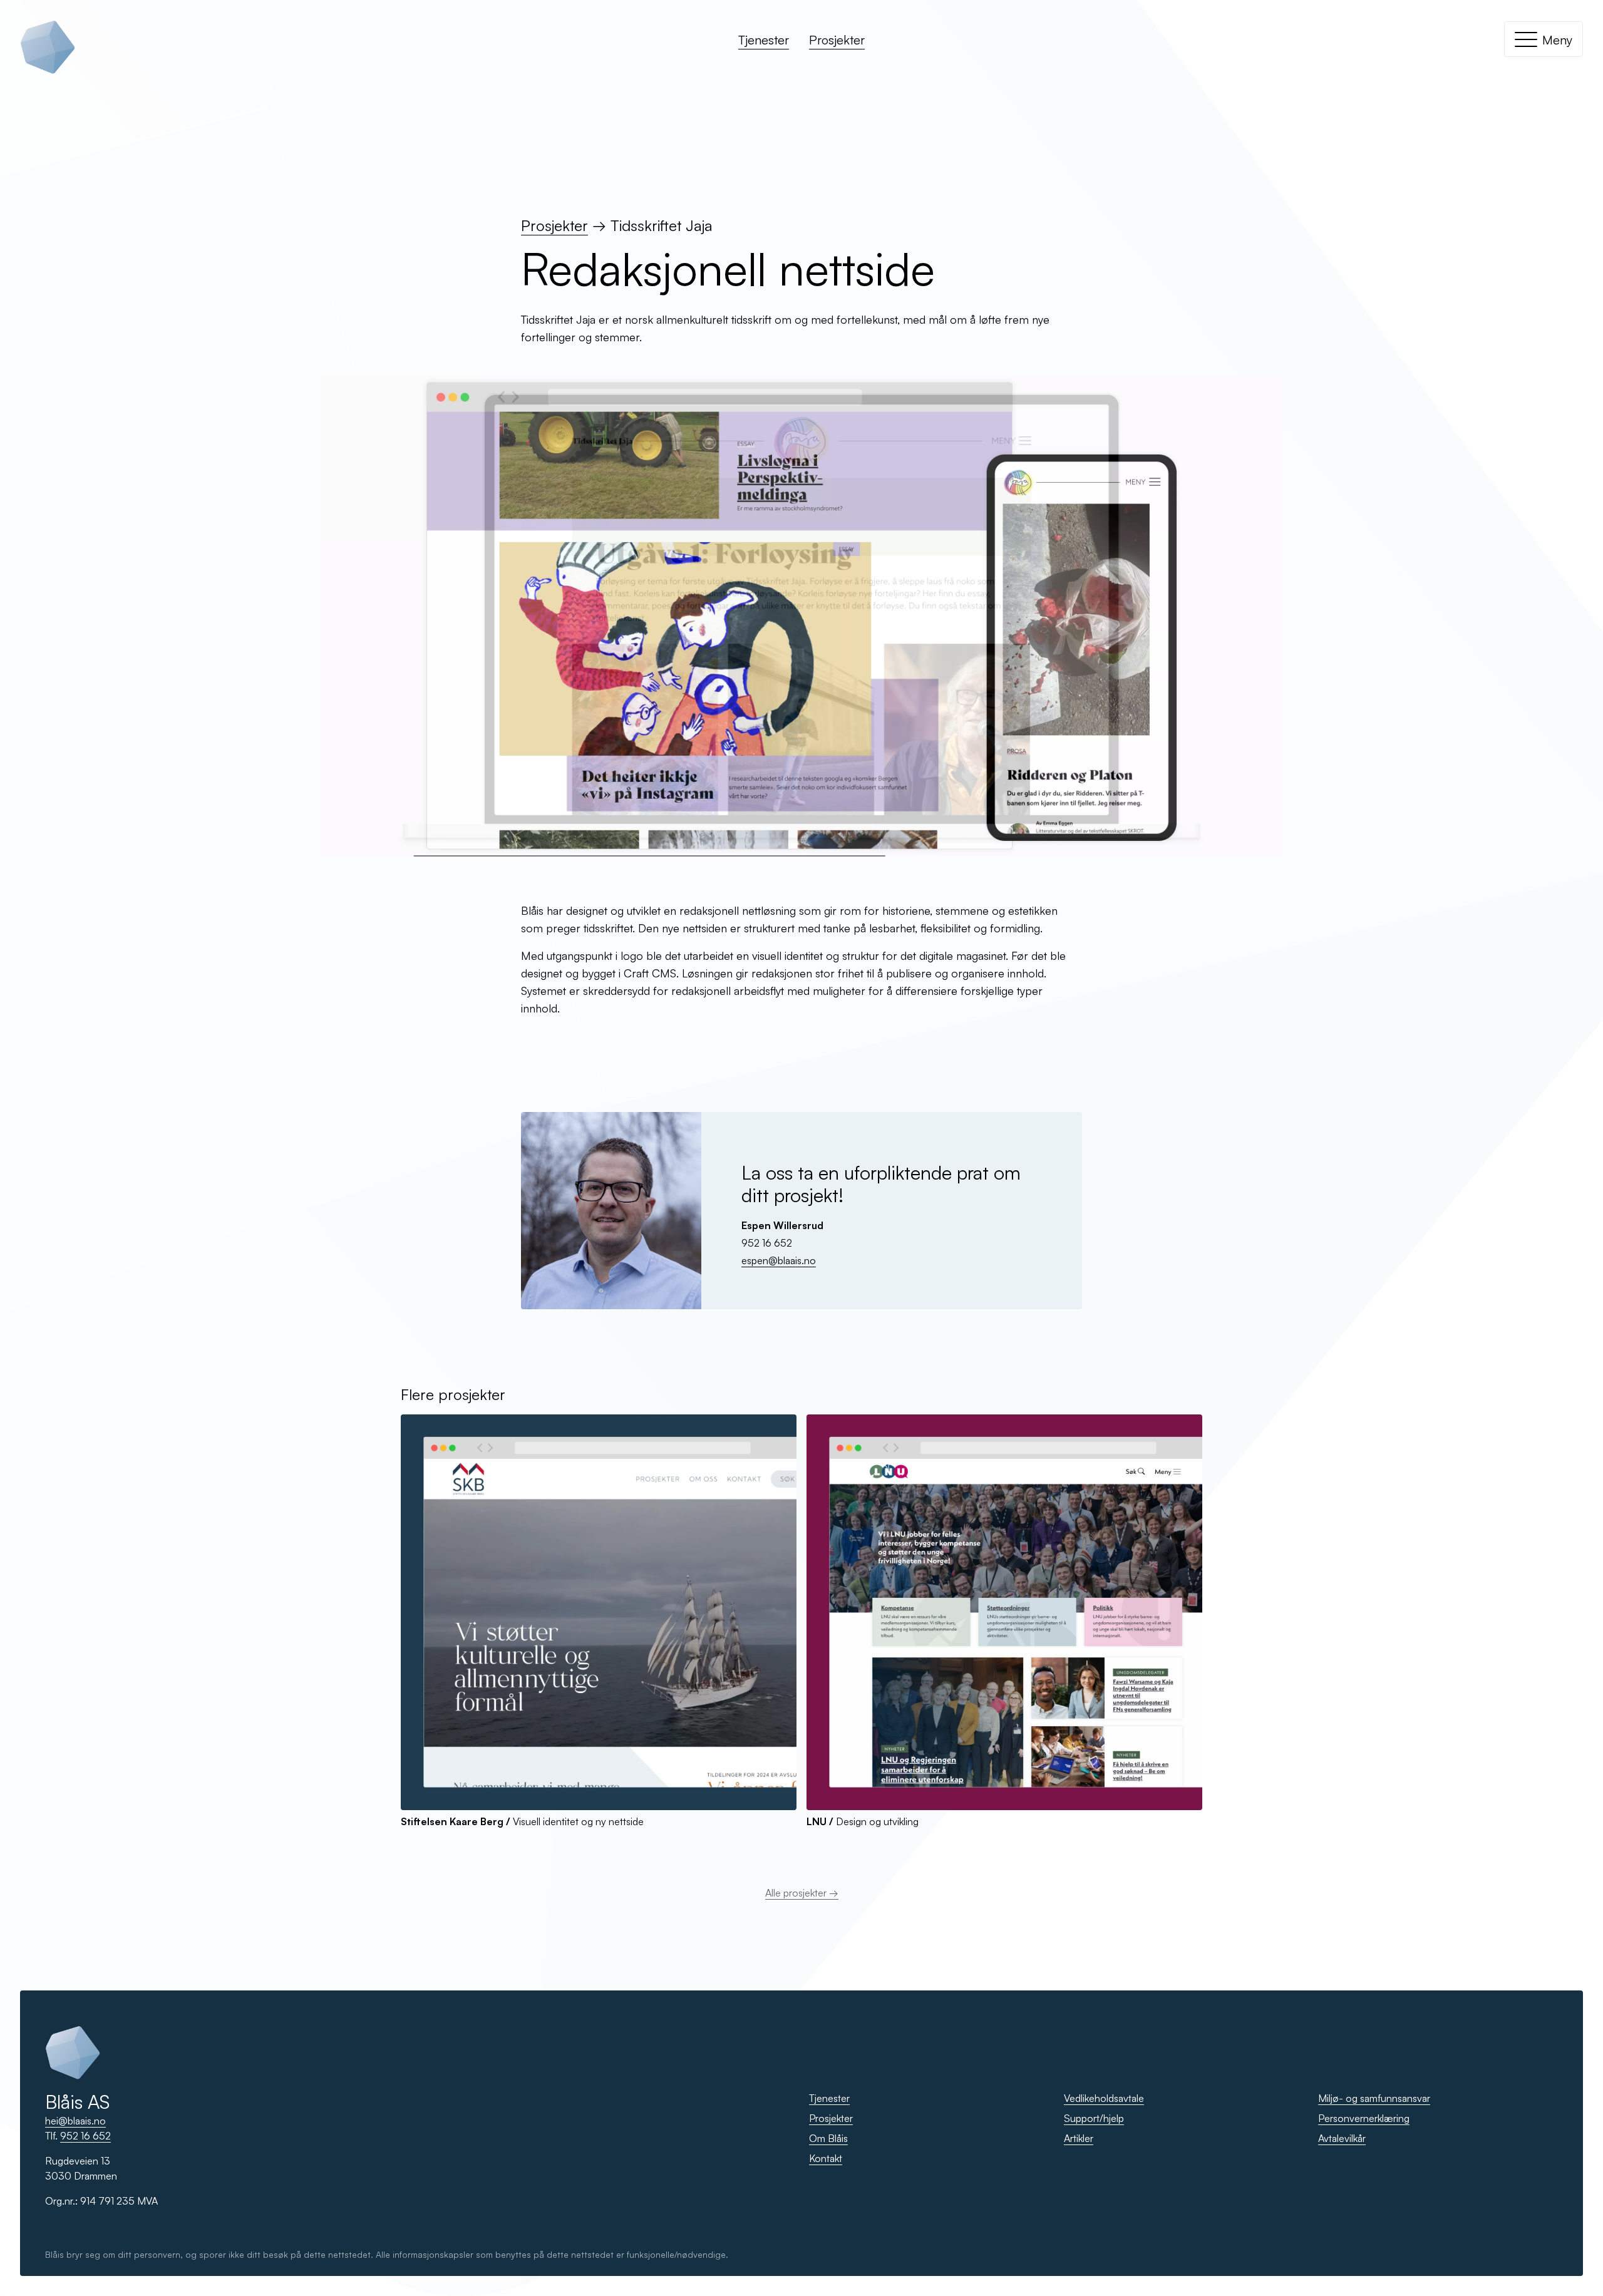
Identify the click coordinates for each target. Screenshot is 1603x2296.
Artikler (1079, 2138)
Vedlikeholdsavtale (1104, 2098)
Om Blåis (828, 2138)
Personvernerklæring (1364, 2118)
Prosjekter (837, 40)
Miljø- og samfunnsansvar (1374, 2098)
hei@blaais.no (75, 2121)
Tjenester (764, 40)
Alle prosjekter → (802, 1893)
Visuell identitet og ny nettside (522, 1821)
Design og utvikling (863, 1821)
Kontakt (826, 2158)
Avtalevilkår (1342, 2138)
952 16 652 (85, 2136)
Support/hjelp (1094, 2118)
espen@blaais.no (779, 1260)
